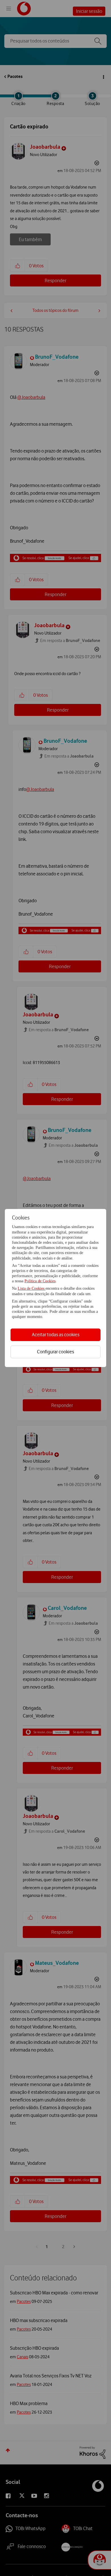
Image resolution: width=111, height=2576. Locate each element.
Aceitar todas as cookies (56, 1335)
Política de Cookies (40, 1281)
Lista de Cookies (32, 1288)
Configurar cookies (55, 1352)
